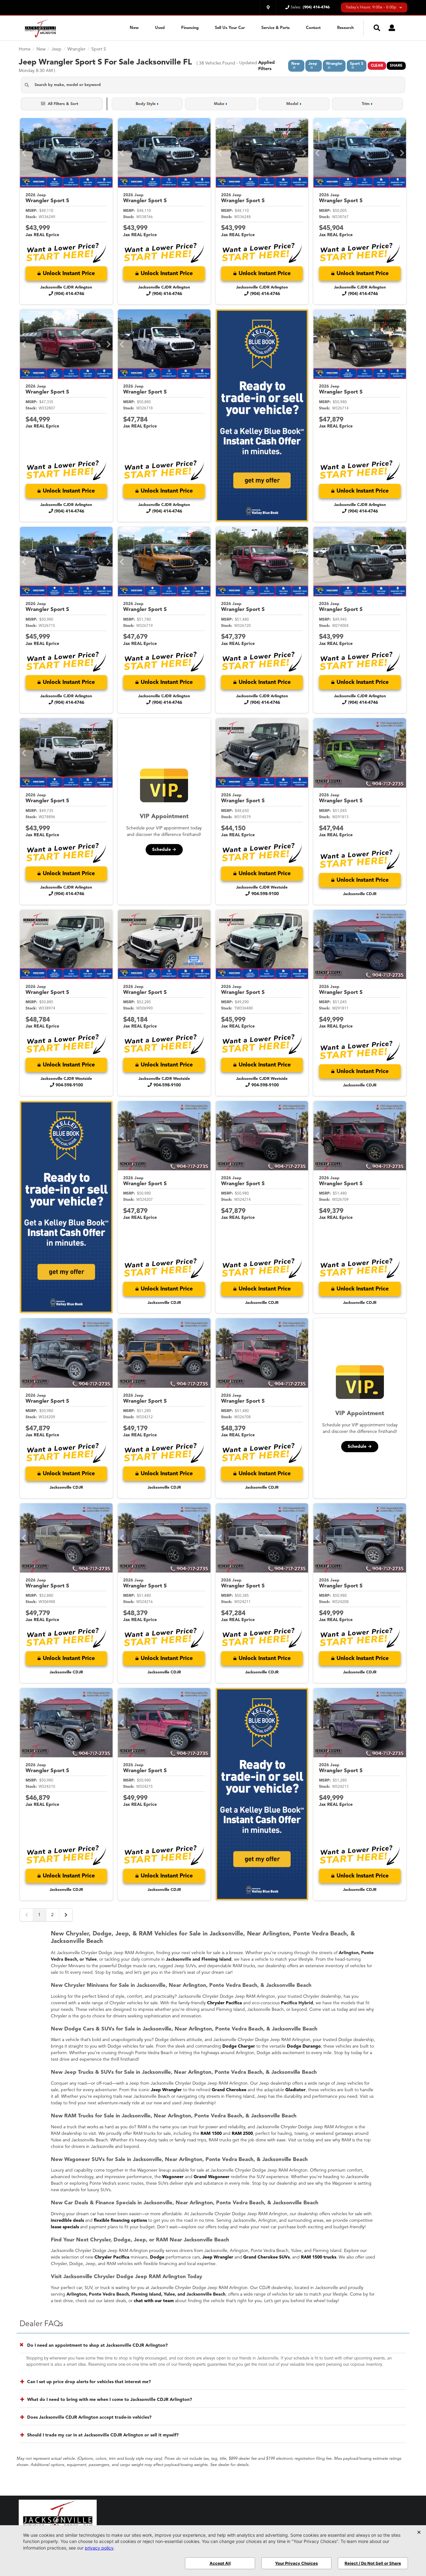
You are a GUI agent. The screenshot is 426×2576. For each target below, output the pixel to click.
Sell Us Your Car (230, 28)
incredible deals (67, 2221)
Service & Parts (276, 28)
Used (160, 28)
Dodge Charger (239, 2046)
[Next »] (66, 1915)
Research (345, 28)
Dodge (157, 2257)
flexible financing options (120, 2221)
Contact (313, 28)
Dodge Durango (304, 2046)
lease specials (65, 2227)
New (134, 28)
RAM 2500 (242, 2134)
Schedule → (164, 850)
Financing (190, 28)
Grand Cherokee (229, 2090)
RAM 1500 (211, 2134)
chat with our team (154, 2301)
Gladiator (295, 2090)
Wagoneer (173, 2177)
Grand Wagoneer (212, 2177)
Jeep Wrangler (166, 2090)
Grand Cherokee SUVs (266, 2257)
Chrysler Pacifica (225, 2003)
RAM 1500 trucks (319, 2257)
